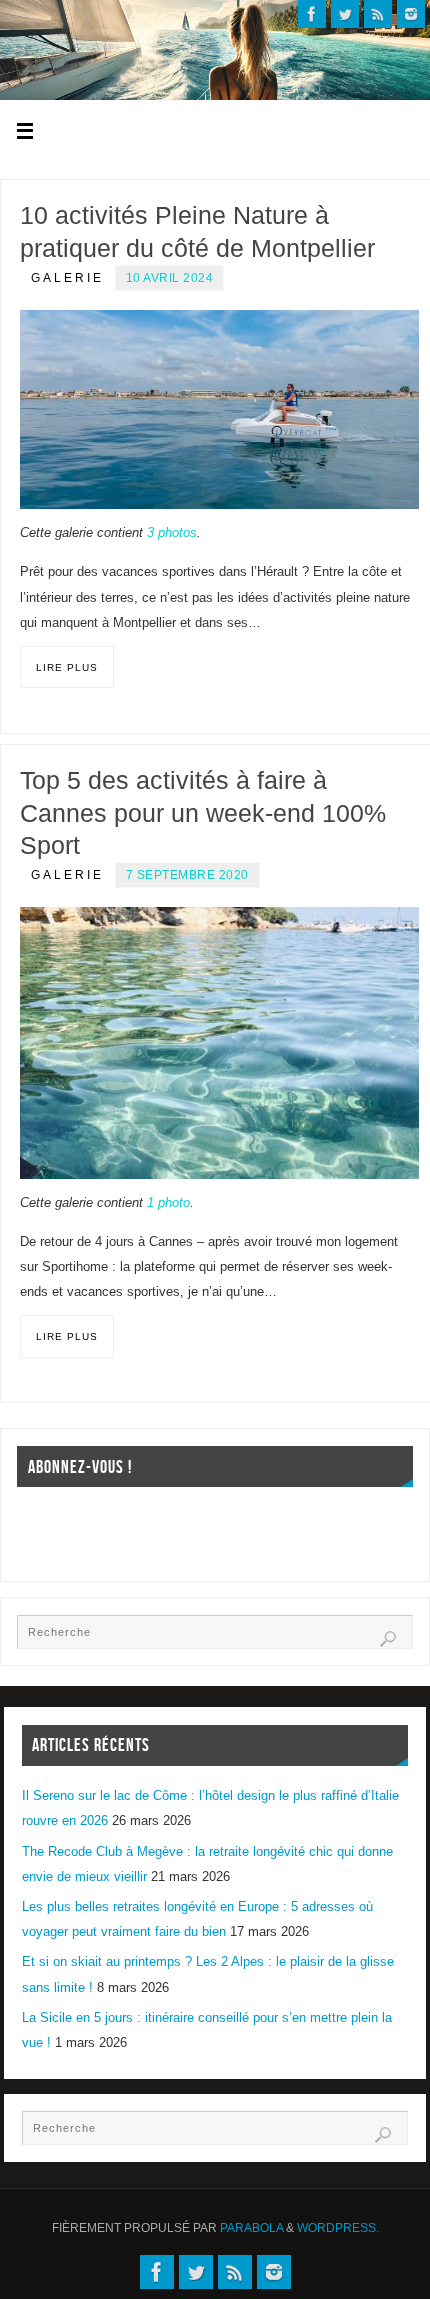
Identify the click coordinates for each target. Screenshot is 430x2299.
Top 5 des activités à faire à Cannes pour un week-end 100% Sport (203, 813)
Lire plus (67, 667)
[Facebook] (312, 14)
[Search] (388, 1639)
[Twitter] (345, 14)
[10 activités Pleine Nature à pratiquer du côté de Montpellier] (219, 409)
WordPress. (338, 2228)
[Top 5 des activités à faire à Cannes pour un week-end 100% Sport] (219, 1042)
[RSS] (378, 14)
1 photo (168, 1203)
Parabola (251, 2228)
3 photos (172, 533)
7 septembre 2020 (187, 875)
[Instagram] (411, 14)
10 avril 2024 (170, 278)
